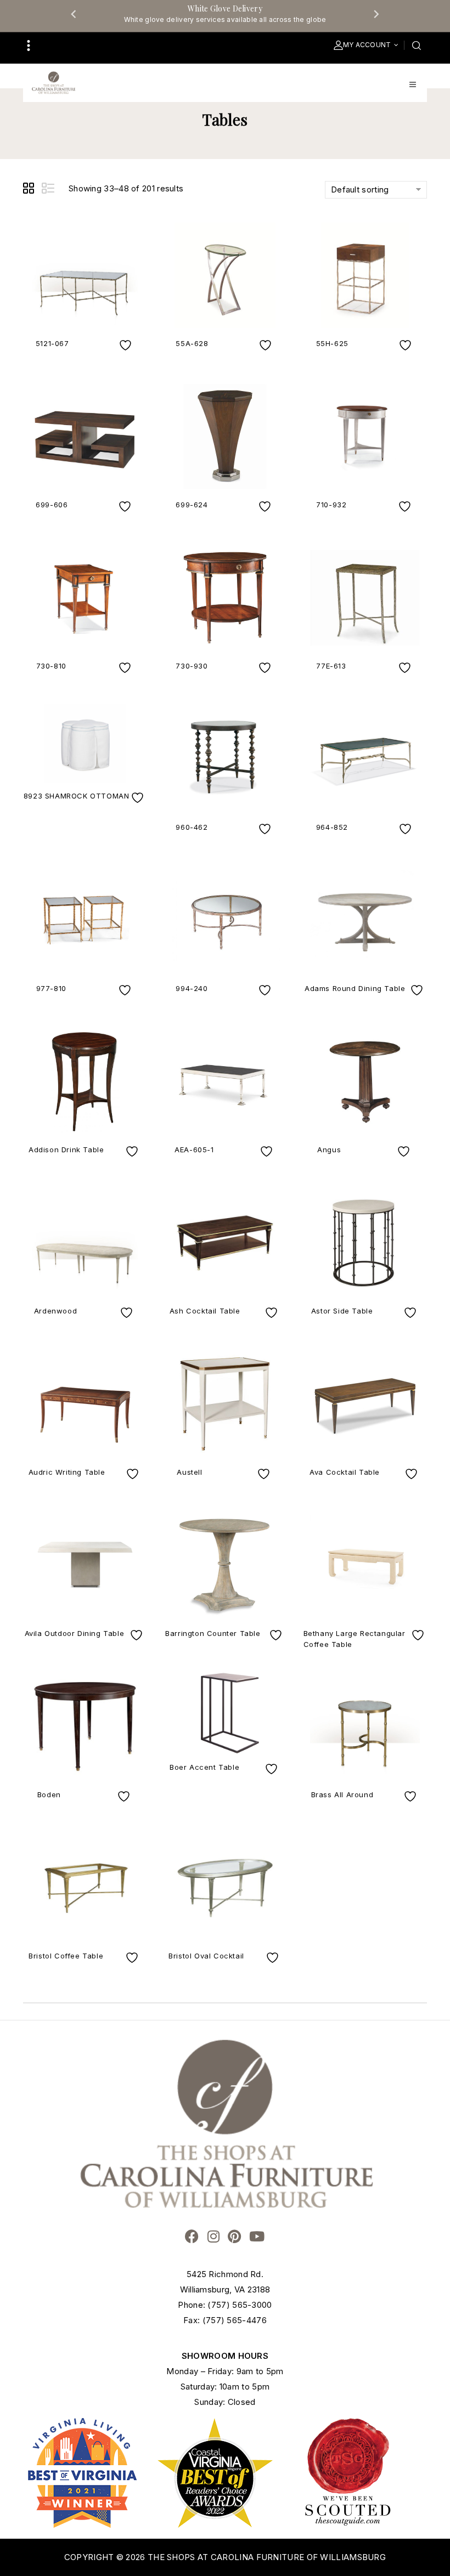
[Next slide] (376, 14)
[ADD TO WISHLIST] (127, 345)
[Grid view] (30, 190)
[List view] (49, 190)
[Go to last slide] (74, 14)
